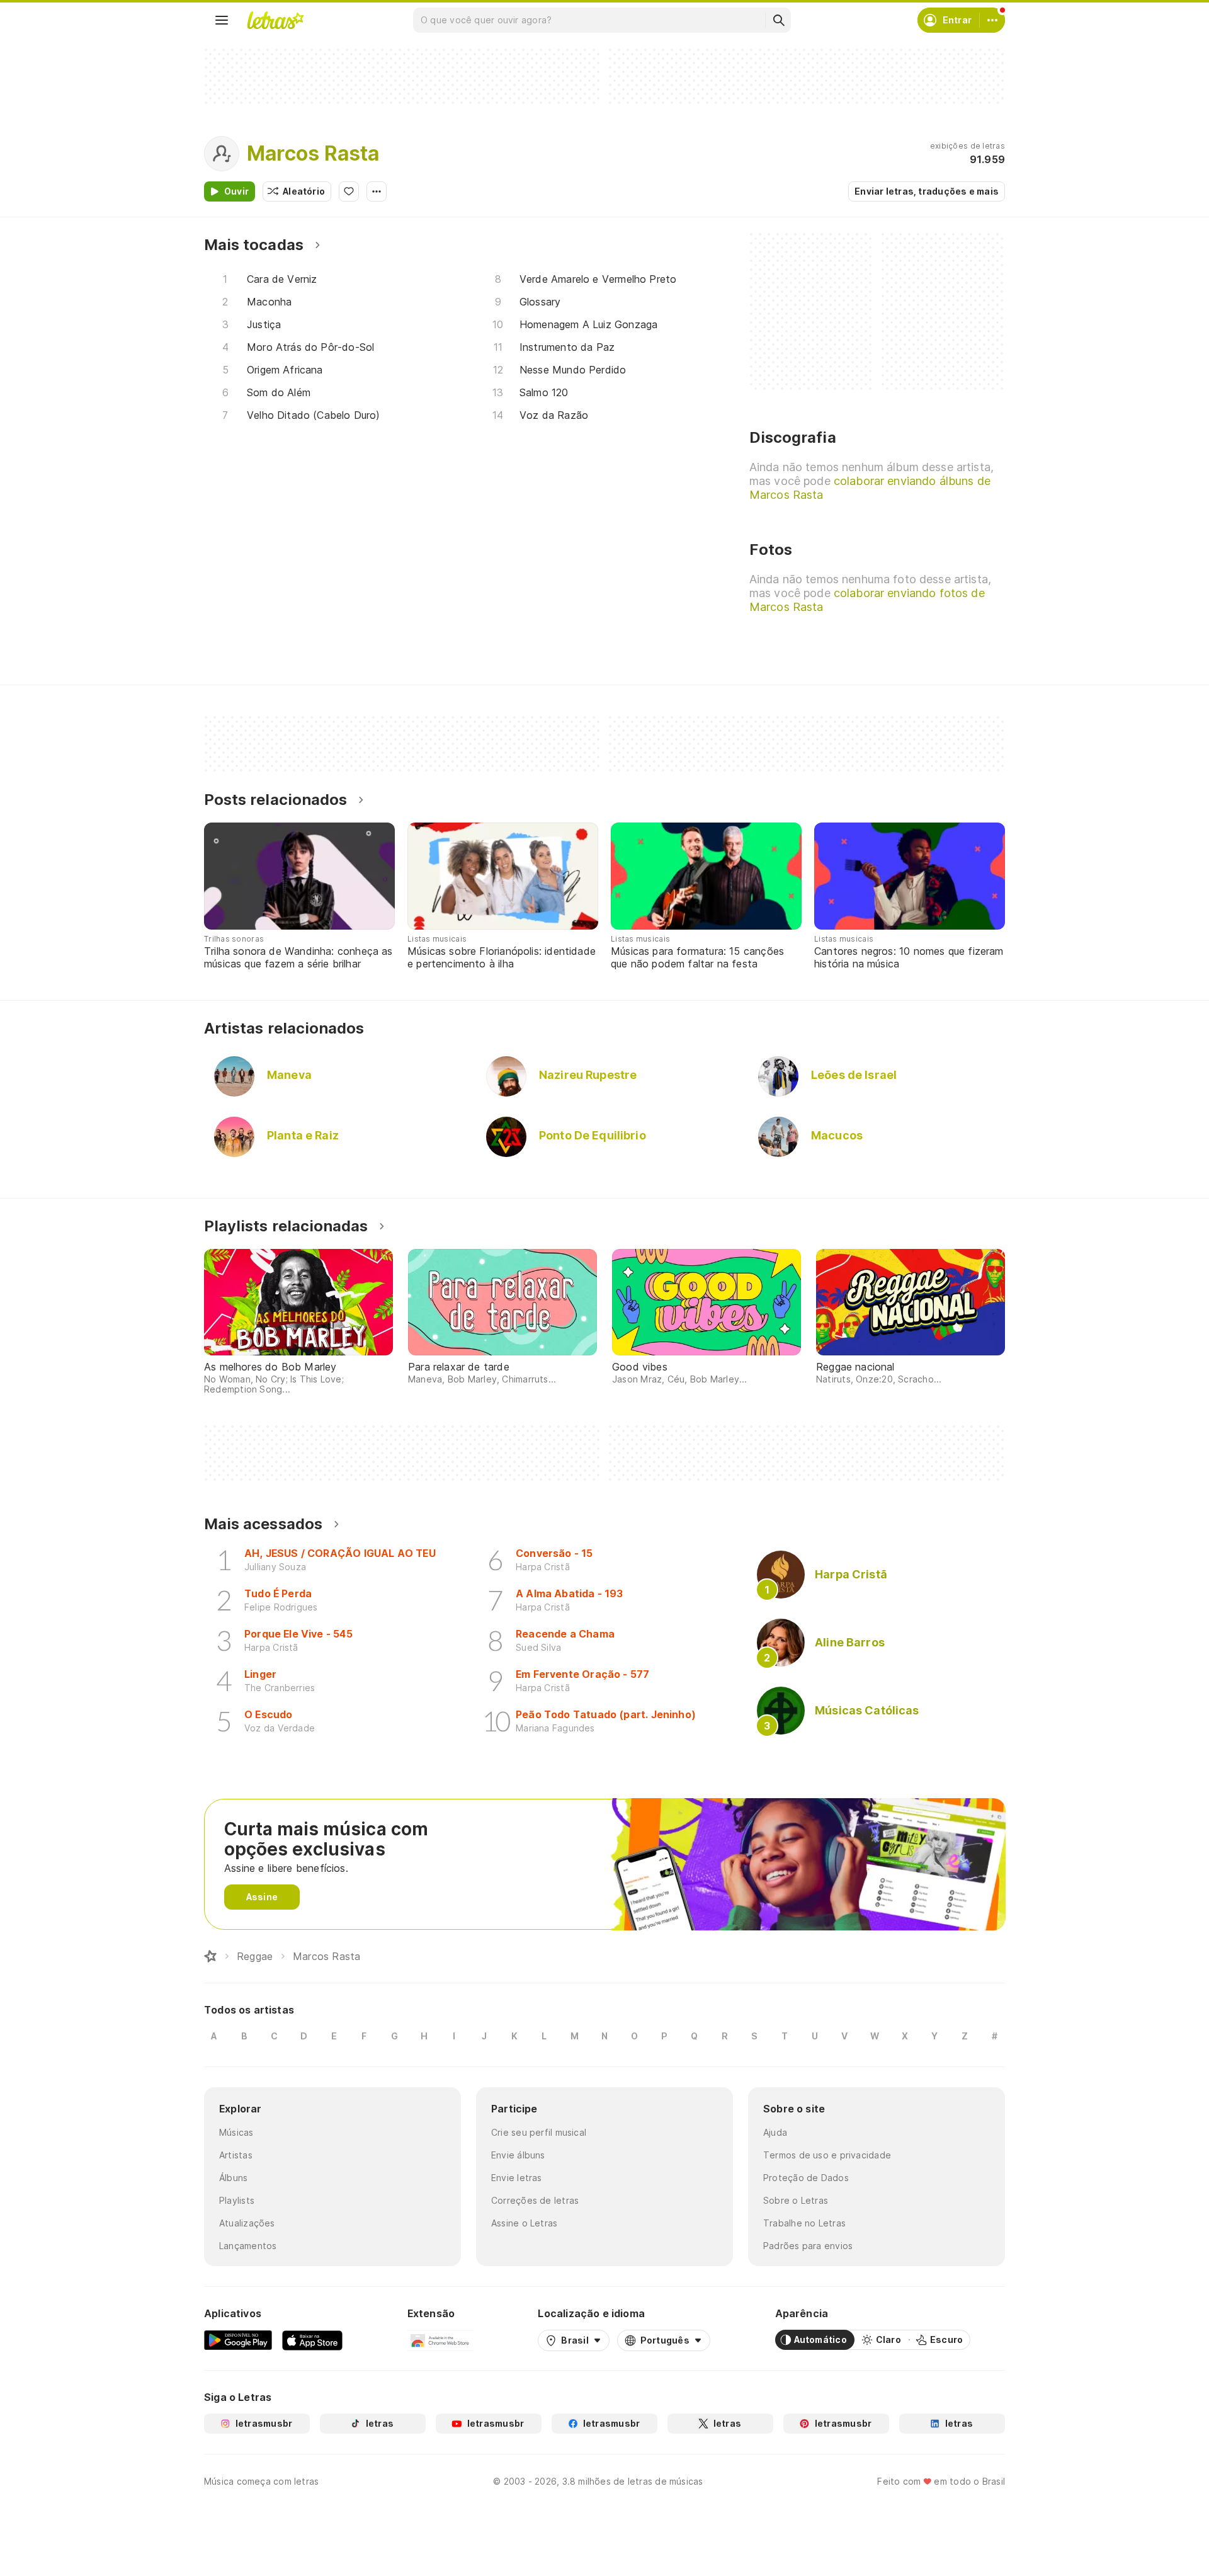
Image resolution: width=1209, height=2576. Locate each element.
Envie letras (517, 2178)
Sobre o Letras (796, 2200)
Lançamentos (248, 2246)
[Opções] (377, 191)
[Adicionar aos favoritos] (349, 191)
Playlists (237, 2200)
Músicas (236, 2132)
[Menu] (222, 20)
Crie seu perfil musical (539, 2132)
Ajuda (775, 2132)
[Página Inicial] (210, 1956)
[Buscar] (778, 20)
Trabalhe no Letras (804, 2223)
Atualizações (247, 2223)
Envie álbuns (518, 2155)
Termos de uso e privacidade (827, 2155)
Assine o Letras (524, 2223)
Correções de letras (535, 2200)
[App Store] (312, 2340)
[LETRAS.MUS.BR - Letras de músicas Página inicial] (275, 20)
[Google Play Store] (238, 2340)
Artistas (236, 2155)
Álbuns (233, 2178)
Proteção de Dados (806, 2178)
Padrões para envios (808, 2246)
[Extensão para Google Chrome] (440, 2340)
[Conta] (992, 20)
